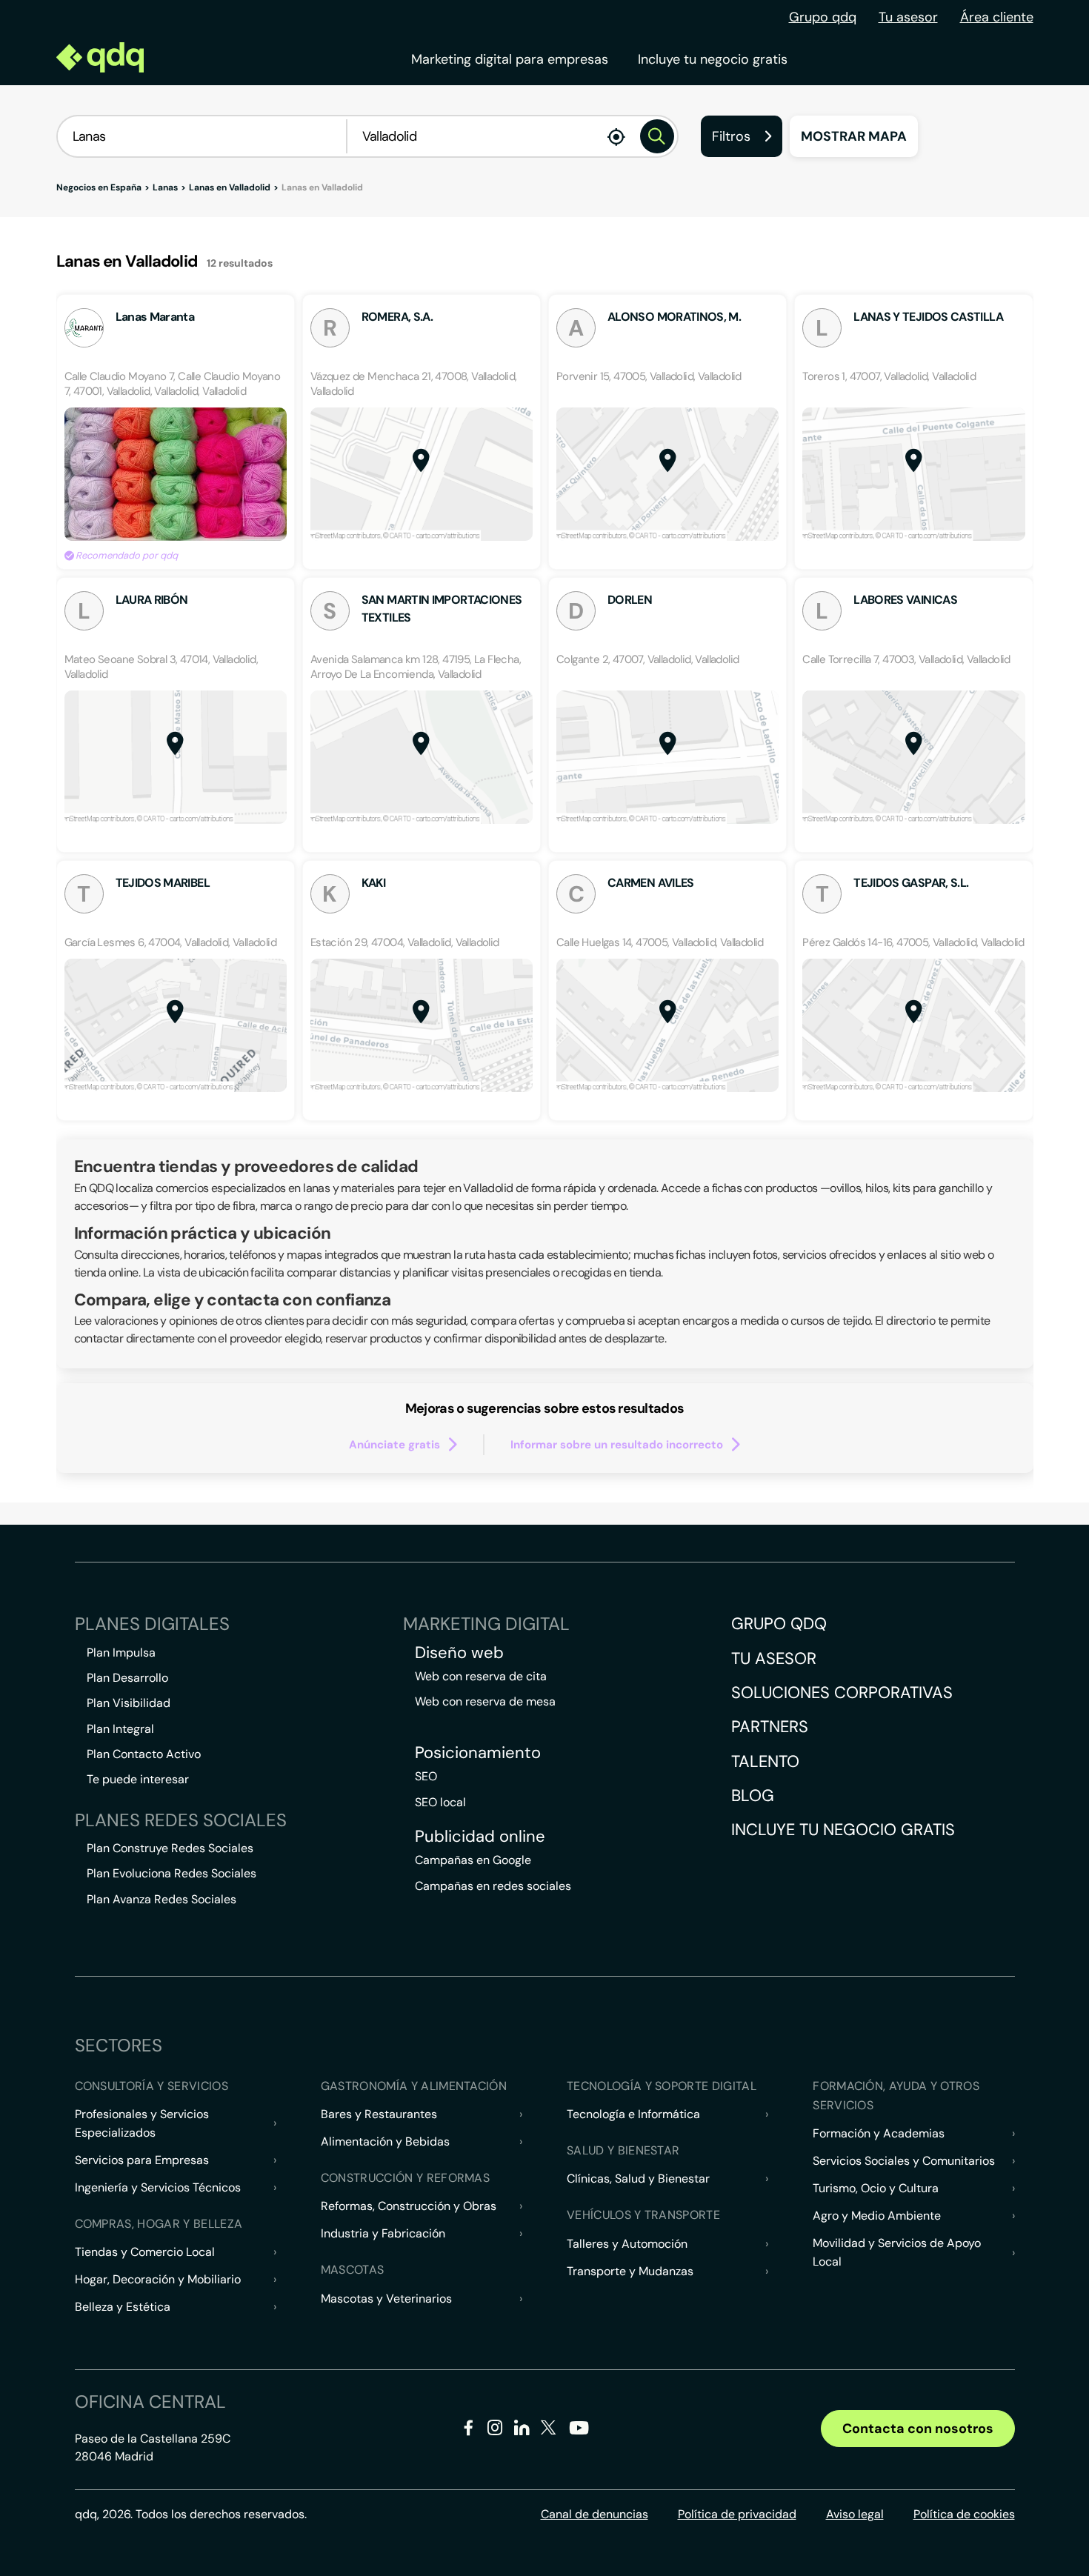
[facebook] (469, 2430)
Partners (770, 1727)
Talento (765, 1761)
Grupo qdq (823, 17)
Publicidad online (480, 1837)
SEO (426, 1776)
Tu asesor (908, 17)
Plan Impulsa (121, 1653)
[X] (549, 2430)
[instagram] (495, 2430)
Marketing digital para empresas (510, 59)
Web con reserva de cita (481, 1676)
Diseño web (459, 1653)
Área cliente (997, 17)
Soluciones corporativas (842, 1693)
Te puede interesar (138, 1779)
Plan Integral (120, 1729)
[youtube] (579, 2433)
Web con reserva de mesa (485, 1701)
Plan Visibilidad (129, 1703)
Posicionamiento (478, 1753)
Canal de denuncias (595, 2514)
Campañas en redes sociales (493, 1886)
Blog (753, 1795)
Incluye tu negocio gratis (713, 59)
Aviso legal (855, 2514)
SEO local (440, 1802)
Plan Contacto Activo (144, 1754)
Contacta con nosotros (918, 2429)
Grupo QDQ (779, 1624)
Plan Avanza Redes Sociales (161, 1899)
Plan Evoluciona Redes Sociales (171, 1873)
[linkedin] (522, 2430)
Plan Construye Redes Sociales (170, 1848)
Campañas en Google (473, 1860)
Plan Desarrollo (127, 1678)
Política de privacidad (737, 2514)
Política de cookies (964, 2514)
